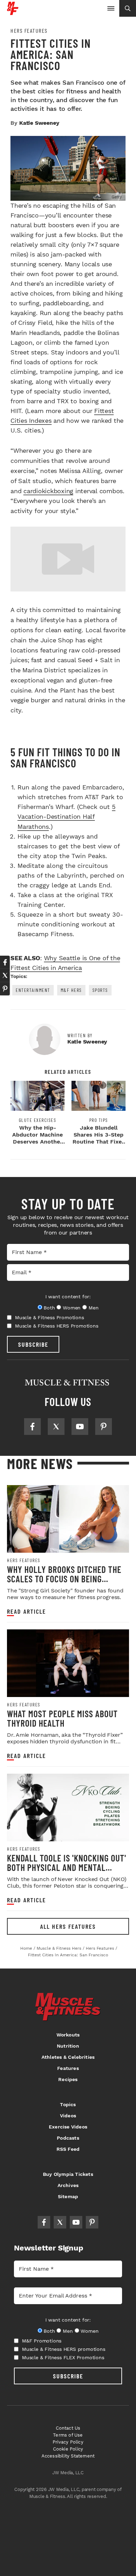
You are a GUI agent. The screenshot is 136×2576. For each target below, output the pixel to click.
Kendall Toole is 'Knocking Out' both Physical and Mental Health (67, 1867)
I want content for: (68, 1297)
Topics (68, 2104)
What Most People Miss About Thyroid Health (62, 1718)
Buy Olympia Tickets (68, 2174)
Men (93, 1308)
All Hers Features (68, 1926)
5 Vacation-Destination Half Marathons (66, 816)
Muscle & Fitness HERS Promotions (57, 1326)
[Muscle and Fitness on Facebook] (32, 1427)
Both (49, 1308)
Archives (68, 2185)
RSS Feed (68, 2149)
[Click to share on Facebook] (5, 962)
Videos (68, 2116)
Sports (100, 990)
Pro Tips (99, 1120)
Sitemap (68, 2196)
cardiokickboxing (48, 491)
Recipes (68, 2079)
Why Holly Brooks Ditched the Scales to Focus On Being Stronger (64, 1579)
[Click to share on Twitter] (5, 976)
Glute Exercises (38, 1120)
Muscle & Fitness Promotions (50, 1317)
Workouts (68, 2035)
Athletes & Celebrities (68, 2057)
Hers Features (29, 31)
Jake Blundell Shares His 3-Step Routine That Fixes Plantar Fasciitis (99, 1138)
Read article (27, 1611)
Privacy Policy (68, 2442)
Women (72, 1308)
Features (68, 2068)
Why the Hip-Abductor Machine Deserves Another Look (37, 1138)
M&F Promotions (42, 2341)
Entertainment (33, 990)
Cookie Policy (68, 2449)
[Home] (13, 12)
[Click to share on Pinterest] (5, 989)
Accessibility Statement (68, 2456)
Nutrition (68, 2046)
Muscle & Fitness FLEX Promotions (63, 2357)
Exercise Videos (68, 2127)
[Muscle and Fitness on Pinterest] (104, 1427)
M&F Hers (71, 990)
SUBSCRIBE (33, 1344)
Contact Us (68, 2428)
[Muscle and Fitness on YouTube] (80, 1427)
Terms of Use (68, 2435)
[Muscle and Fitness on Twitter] (56, 1427)
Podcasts (68, 2138)
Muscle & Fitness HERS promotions (64, 2349)
